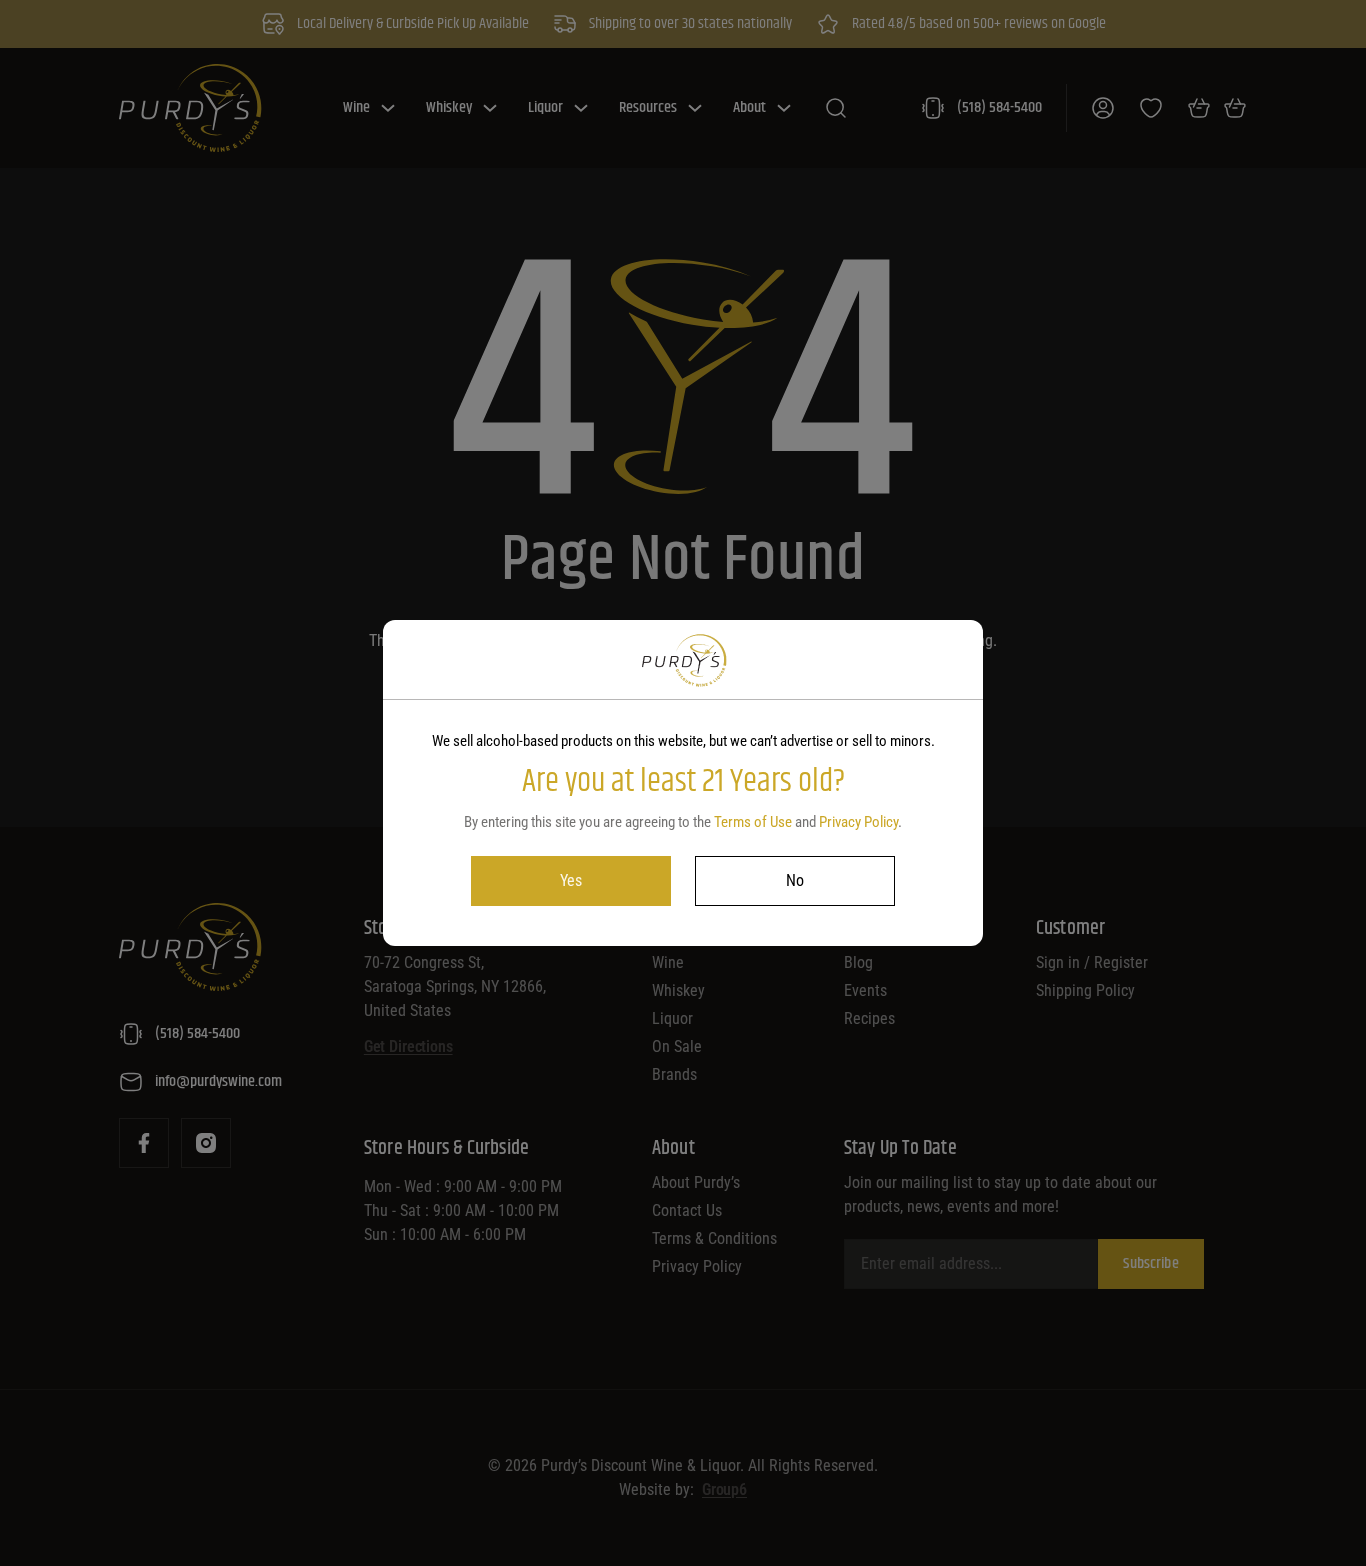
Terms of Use (753, 822)
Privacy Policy (858, 822)
